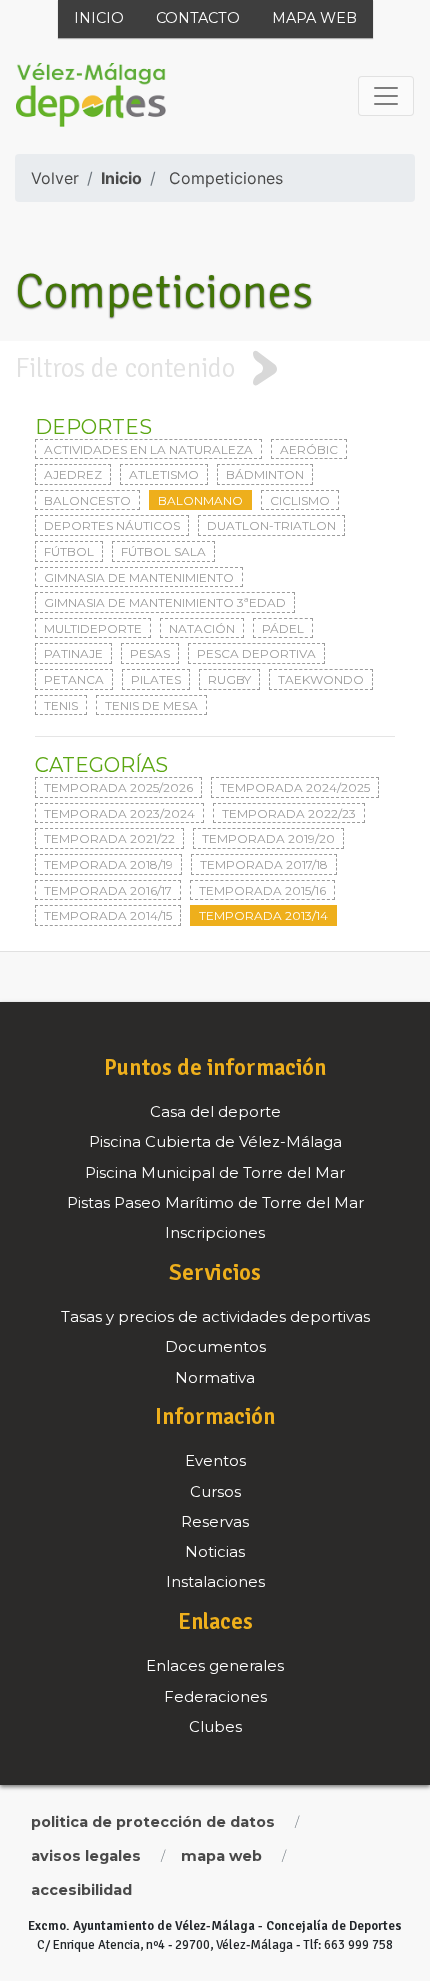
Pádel (283, 628)
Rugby (229, 679)
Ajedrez (73, 474)
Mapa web (314, 18)
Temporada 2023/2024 (119, 813)
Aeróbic (309, 449)
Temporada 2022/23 (289, 813)
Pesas (150, 653)
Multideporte (93, 628)
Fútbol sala (163, 551)
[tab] (215, 368)
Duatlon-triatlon (271, 525)
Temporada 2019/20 (268, 838)
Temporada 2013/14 (263, 915)
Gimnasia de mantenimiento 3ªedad (165, 602)
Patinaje (73, 653)
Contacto (198, 18)
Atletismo (164, 474)
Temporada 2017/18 (264, 864)
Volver (55, 178)
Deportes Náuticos (112, 525)
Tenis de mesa (151, 705)
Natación (202, 628)
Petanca (74, 679)
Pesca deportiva (256, 653)
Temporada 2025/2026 (118, 787)
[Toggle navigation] (386, 96)
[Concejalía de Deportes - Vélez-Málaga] (91, 96)
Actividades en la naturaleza (148, 449)
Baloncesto (87, 500)
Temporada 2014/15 (108, 915)
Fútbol (69, 551)
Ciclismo (300, 500)
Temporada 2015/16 (262, 890)
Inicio (99, 18)
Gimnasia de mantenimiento (139, 577)
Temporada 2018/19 (108, 864)
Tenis (61, 705)
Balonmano (200, 500)
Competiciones (226, 178)
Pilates (156, 679)
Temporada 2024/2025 (295, 787)
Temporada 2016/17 (108, 890)
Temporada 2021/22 (109, 838)
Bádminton (265, 474)
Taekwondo (321, 679)
